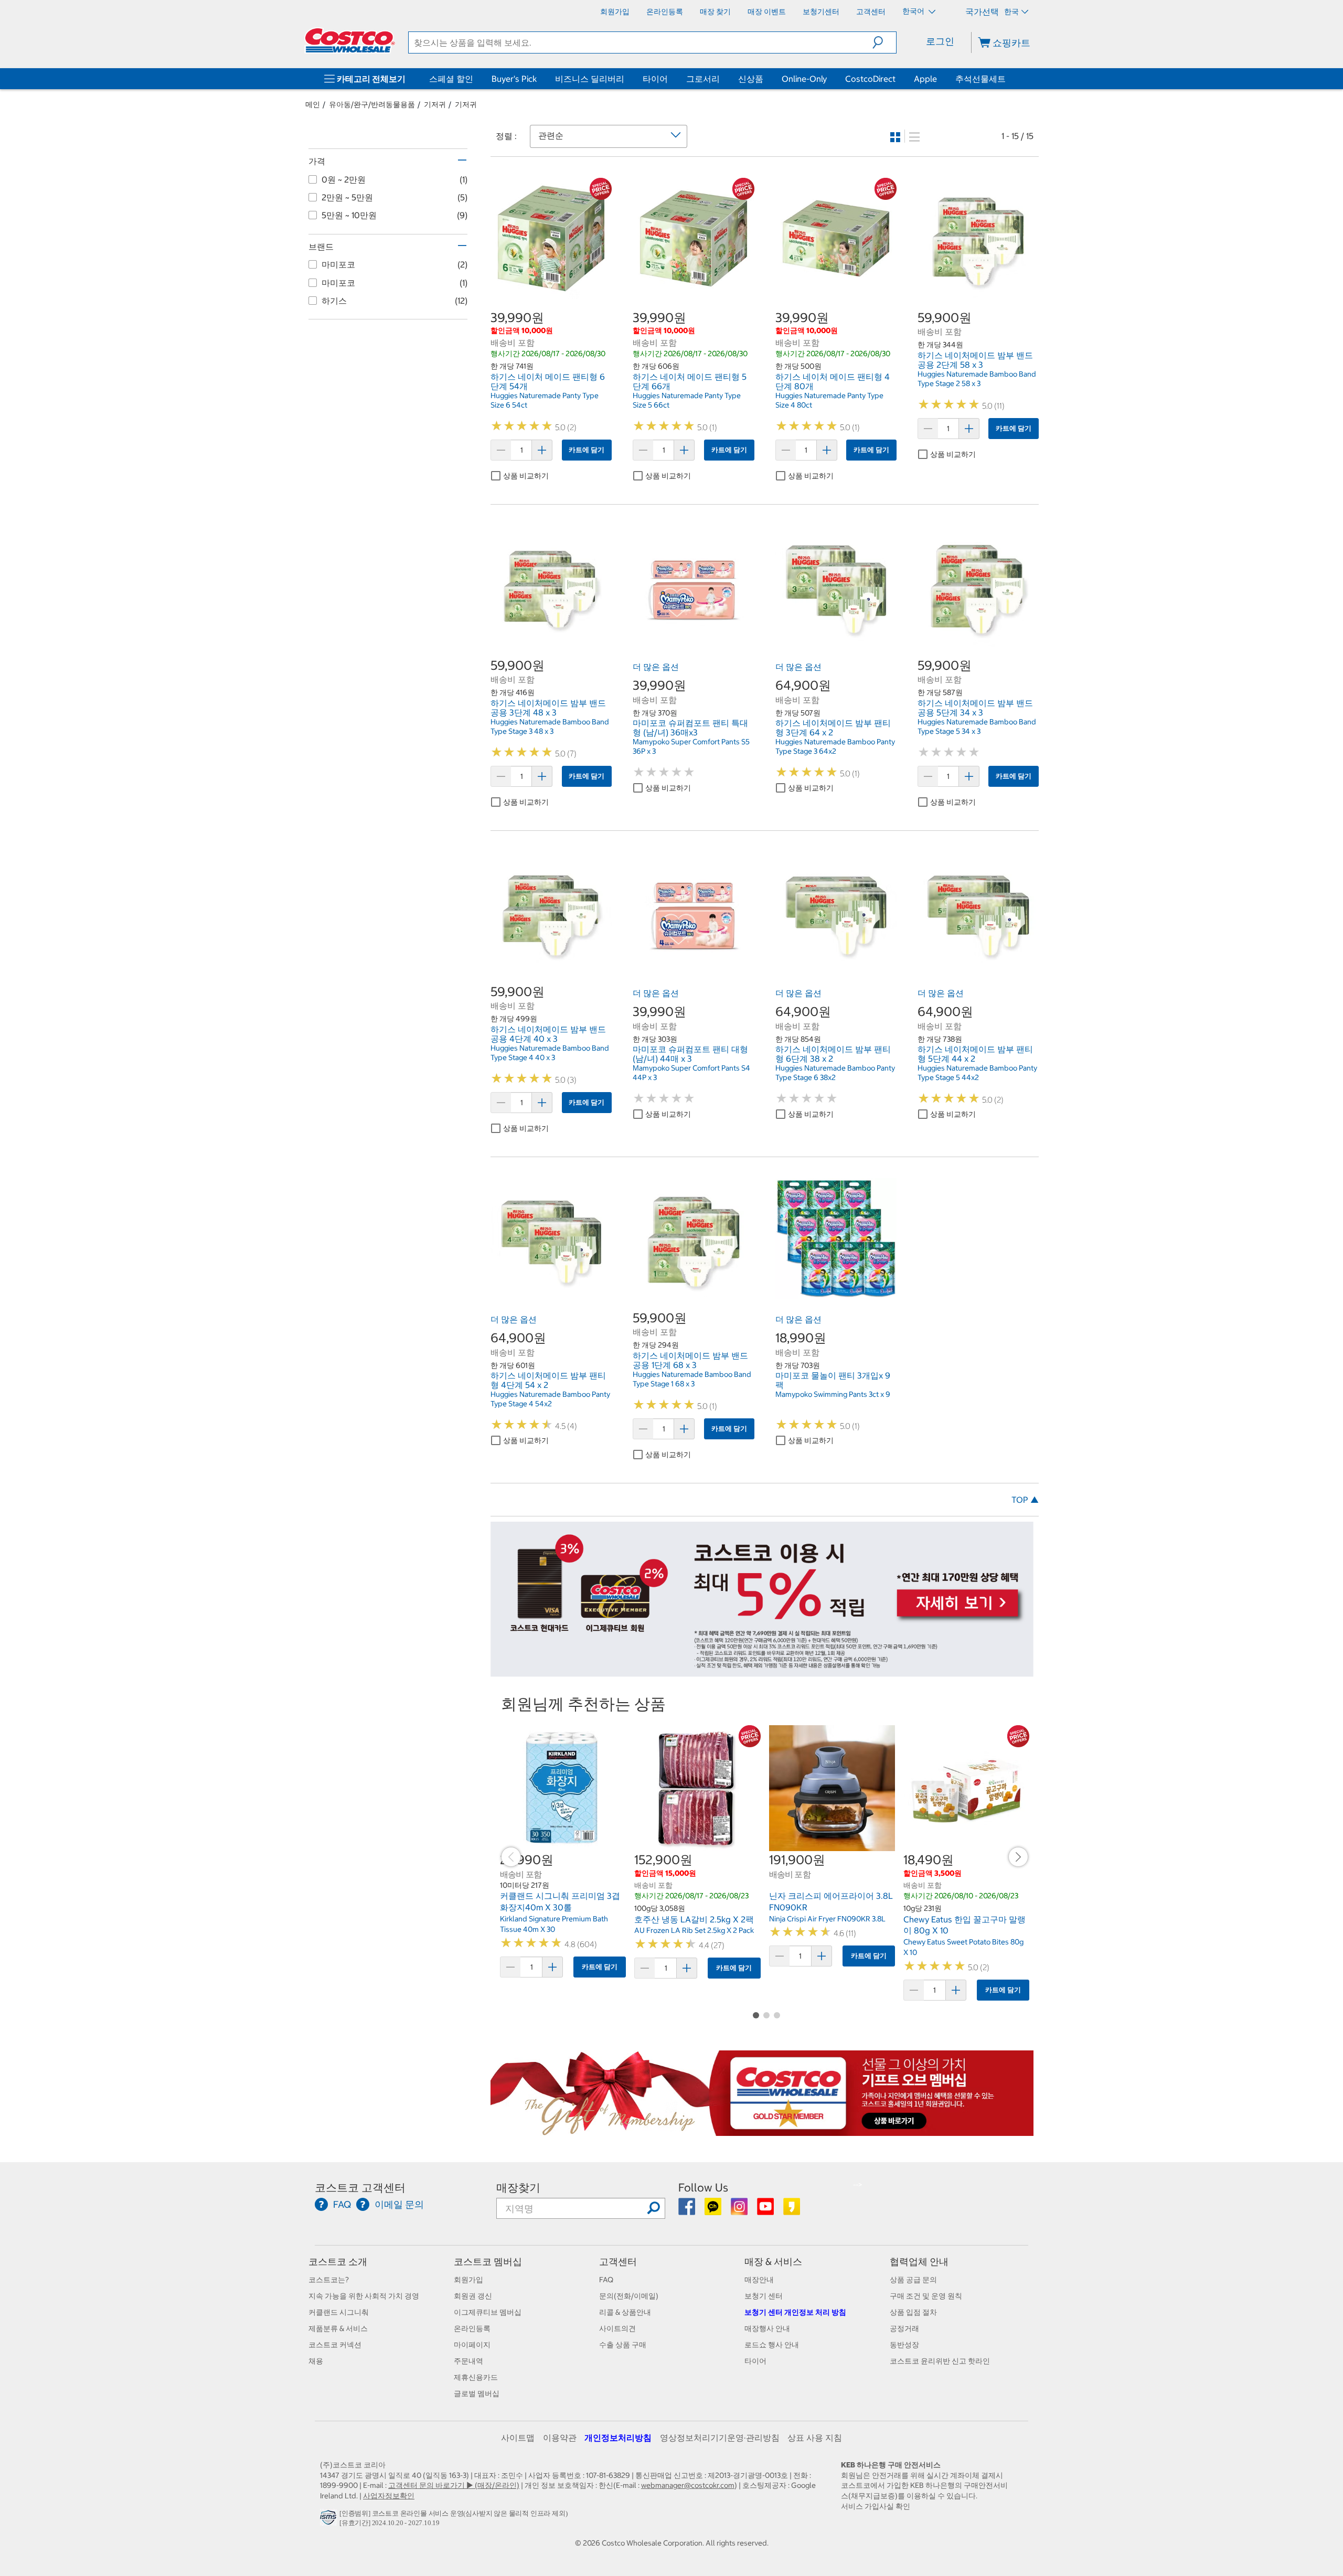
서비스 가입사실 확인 (876, 2506)
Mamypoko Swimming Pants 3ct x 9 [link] (833, 1394)
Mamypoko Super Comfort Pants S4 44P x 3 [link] (691, 1073)
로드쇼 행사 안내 (772, 2345)
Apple (925, 79)
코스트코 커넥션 (335, 2345)
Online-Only (804, 79)
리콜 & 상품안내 (625, 2312)
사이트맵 (518, 2438)
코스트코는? (329, 2280)
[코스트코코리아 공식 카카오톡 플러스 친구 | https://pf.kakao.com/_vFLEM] (714, 2210)
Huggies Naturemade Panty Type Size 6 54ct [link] (545, 400)
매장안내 (759, 2280)
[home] (350, 40)
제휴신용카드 (476, 2377)
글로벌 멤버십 (477, 2393)
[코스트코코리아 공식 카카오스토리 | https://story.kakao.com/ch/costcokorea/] (792, 2210)
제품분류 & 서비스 (338, 2328)
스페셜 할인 (451, 79)
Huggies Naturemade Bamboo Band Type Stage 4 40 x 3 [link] (550, 1053)
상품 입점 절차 (913, 2312)
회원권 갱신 (473, 2296)
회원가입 (468, 2280)
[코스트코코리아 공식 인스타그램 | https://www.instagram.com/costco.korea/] (740, 2210)
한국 (1011, 12)
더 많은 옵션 (656, 667)
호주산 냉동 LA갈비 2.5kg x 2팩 (694, 1919)
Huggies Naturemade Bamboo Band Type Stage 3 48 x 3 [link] (550, 726)
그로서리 (703, 79)
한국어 (914, 11)
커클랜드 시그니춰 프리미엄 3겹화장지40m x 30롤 (560, 1901)
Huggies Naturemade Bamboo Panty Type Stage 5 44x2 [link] (977, 1073)
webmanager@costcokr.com (688, 2485)
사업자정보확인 (389, 2496)
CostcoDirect (870, 79)
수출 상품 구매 (623, 2345)
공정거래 (904, 2328)
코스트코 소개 (338, 2262)
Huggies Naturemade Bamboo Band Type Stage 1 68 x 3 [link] (692, 1379)
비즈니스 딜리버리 (590, 79)
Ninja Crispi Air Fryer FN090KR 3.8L (827, 1919)
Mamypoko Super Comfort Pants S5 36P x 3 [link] (691, 746)
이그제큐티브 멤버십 (488, 2312)
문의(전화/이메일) (629, 2296)
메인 (313, 104)
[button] (884, 42)
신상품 (751, 79)
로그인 (940, 41)
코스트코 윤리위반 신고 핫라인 (940, 2361)
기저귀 (435, 104)
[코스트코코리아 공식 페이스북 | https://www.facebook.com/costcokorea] (688, 2210)
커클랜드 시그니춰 (339, 2312)
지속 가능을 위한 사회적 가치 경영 (364, 2296)
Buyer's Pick (514, 79)
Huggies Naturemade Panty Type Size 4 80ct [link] (829, 400)
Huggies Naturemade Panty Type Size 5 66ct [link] (687, 400)
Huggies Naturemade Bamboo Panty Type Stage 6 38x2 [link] (835, 1073)
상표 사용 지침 (815, 2438)
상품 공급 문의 (913, 2280)
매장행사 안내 (767, 2328)
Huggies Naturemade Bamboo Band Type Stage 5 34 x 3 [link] (977, 726)
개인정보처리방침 (618, 2438)
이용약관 (560, 2438)
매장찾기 (518, 2188)
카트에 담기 (587, 450)
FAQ (606, 2280)
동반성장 (904, 2345)
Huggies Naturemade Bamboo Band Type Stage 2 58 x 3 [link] (977, 379)
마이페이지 (472, 2345)
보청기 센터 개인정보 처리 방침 (795, 2312)
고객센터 (618, 2262)
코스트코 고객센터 (360, 2188)
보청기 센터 (764, 2296)
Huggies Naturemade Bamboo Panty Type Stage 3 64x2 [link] (835, 746)
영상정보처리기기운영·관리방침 (720, 2438)
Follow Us (703, 2188)
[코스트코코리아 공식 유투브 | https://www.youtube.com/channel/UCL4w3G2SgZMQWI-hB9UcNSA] (766, 2210)
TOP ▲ (1025, 1500)
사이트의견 (617, 2328)
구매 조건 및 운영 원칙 (926, 2296)
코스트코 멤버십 (488, 2262)
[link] (551, 293)
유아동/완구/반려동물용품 (372, 104)
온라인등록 (472, 2328)
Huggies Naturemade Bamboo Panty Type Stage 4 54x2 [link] (550, 1399)
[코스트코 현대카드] (762, 1672)
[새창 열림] (330, 2520)
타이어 (655, 79)
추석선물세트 (980, 79)
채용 (316, 2361)
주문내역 (468, 2361)
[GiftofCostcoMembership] (762, 2131)
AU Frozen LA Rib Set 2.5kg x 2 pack (694, 1930)
